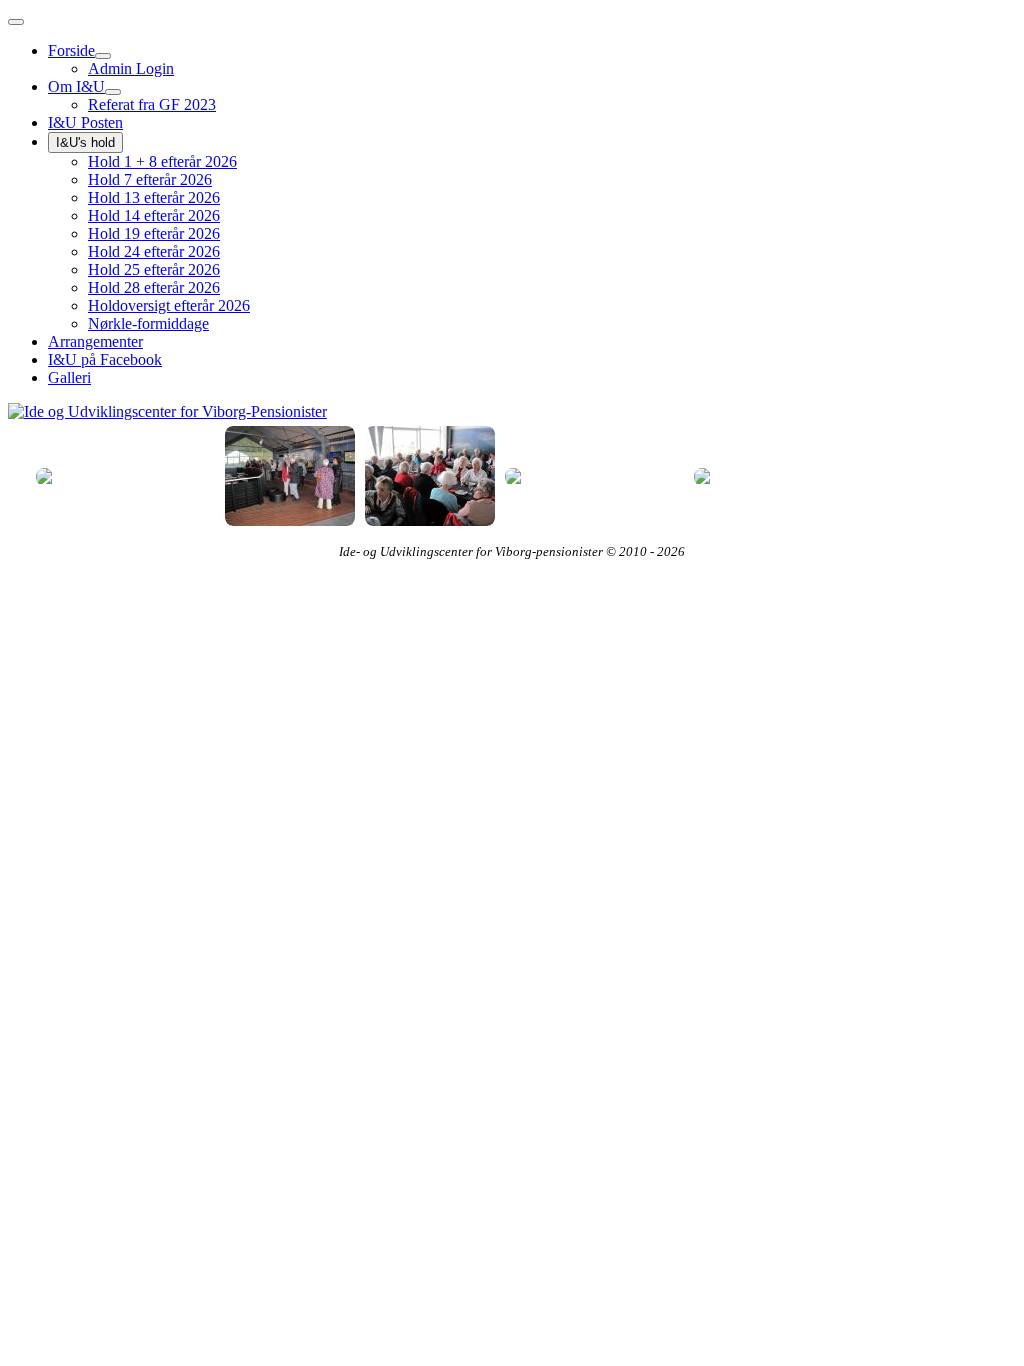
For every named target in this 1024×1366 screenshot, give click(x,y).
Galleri (69, 377)
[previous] (61, 476)
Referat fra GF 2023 (152, 104)
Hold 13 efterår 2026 (154, 197)
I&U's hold (85, 142)
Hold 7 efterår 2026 (150, 179)
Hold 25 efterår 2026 (154, 269)
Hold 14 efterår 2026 (154, 215)
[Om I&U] (113, 92)
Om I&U (76, 86)
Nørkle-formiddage (148, 323)
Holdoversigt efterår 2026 (169, 305)
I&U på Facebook (105, 359)
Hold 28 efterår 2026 (154, 287)
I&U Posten (85, 122)
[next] (23, 406)
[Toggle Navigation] (16, 22)
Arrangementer (95, 341)
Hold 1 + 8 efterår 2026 (162, 161)
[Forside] (103, 56)
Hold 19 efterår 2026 (154, 233)
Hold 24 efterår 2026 (154, 251)
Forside (71, 50)
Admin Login (131, 68)
